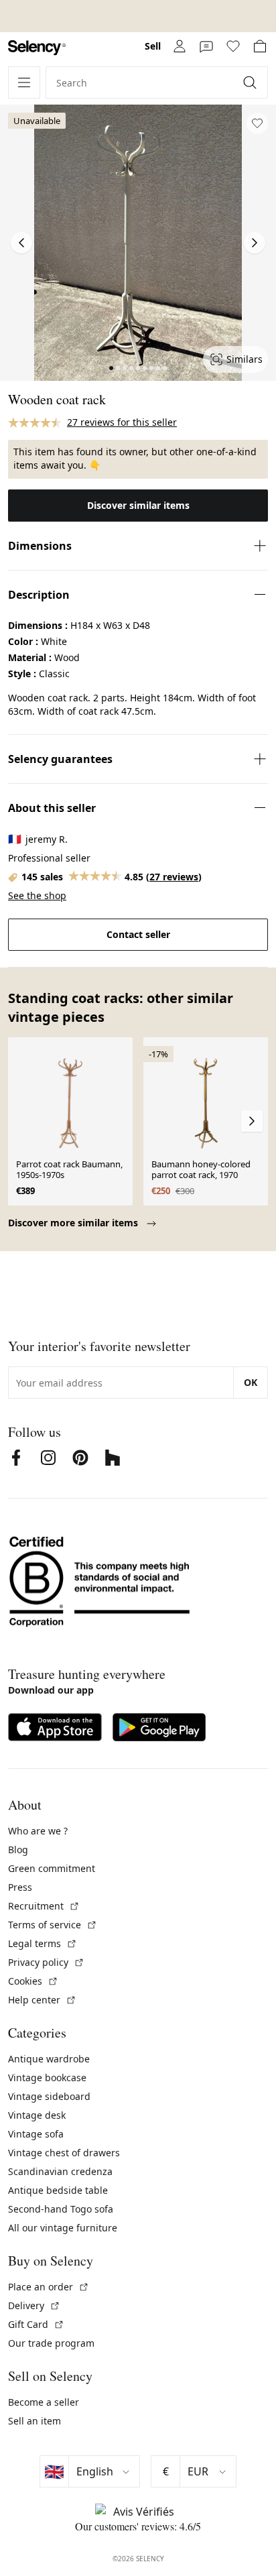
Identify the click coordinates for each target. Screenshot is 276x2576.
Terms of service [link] (53, 1925)
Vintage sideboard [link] (49, 2096)
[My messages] (206, 46)
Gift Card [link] (36, 2324)
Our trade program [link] (51, 2343)
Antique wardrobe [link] (49, 2059)
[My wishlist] (233, 46)
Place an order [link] (49, 2287)
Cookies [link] (33, 1981)
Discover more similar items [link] (74, 1223)
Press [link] (20, 1887)
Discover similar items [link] (138, 505)
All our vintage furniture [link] (63, 2228)
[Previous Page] (21, 243)
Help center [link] (42, 2000)
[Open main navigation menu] (24, 82)
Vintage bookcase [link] (47, 2077)
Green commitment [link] (52, 1868)
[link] (37, 48)
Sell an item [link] (34, 2421)
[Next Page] (255, 243)
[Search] (251, 82)
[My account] (180, 46)
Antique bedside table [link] (58, 2190)
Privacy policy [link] (46, 1962)
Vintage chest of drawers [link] (64, 2153)
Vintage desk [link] (37, 2115)
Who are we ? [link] (38, 1831)
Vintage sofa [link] (36, 2134)
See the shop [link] (37, 895)
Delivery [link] (34, 2305)
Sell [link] (153, 46)
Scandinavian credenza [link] (60, 2171)
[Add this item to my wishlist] (257, 123)
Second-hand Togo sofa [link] (61, 2209)
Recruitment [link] (44, 1906)
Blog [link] (18, 1850)
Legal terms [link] (43, 1943)
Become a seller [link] (44, 2402)
